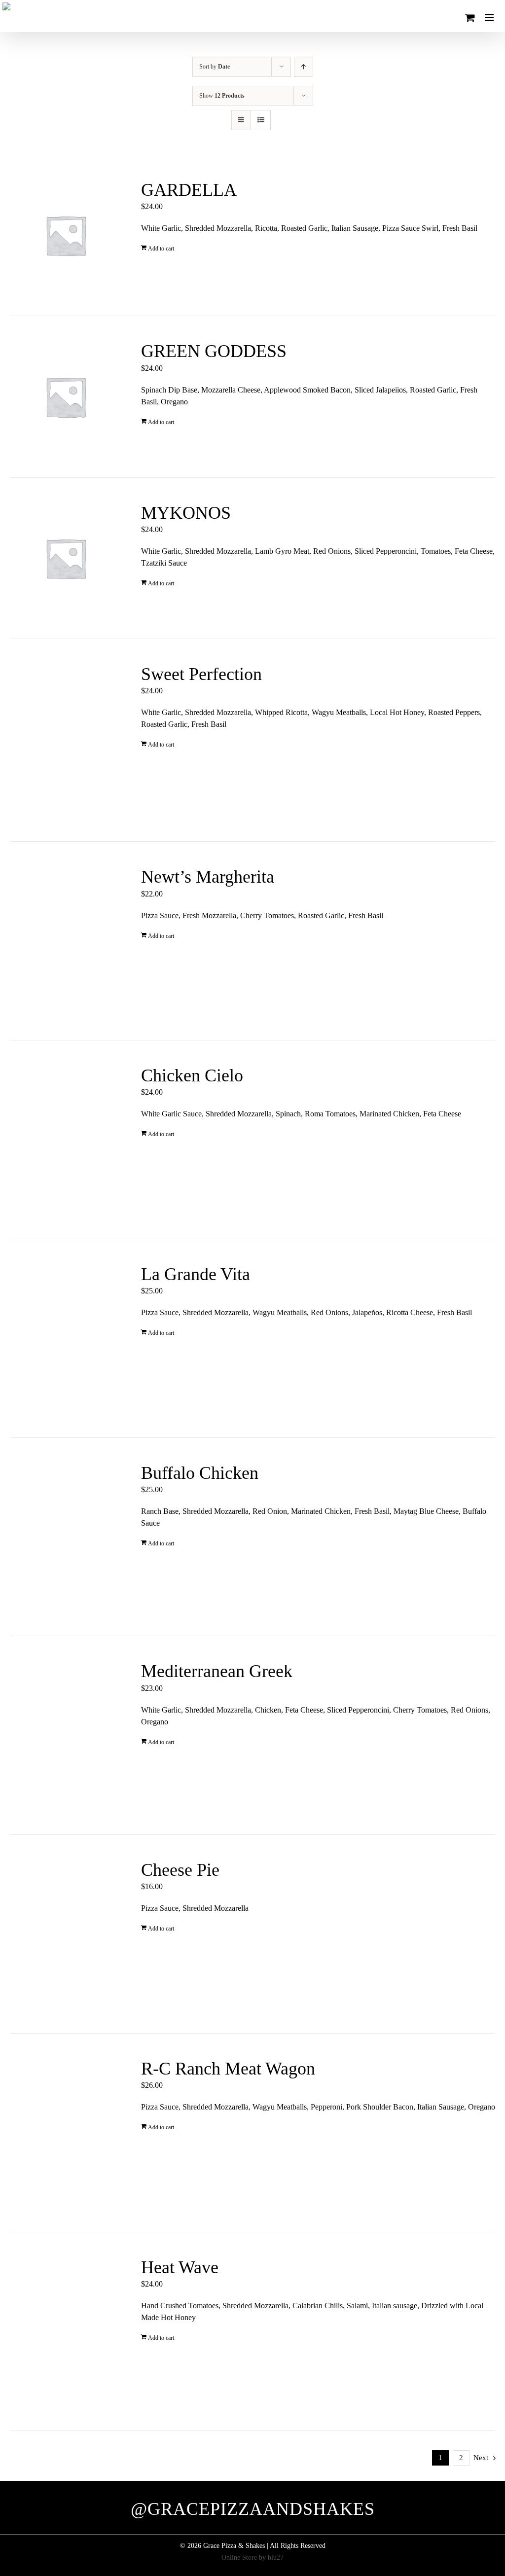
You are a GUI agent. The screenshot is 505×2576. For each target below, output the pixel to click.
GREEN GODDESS (214, 351)
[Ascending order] (304, 67)
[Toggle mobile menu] (490, 18)
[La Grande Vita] (66, 1338)
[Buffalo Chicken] (66, 1537)
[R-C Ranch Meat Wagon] (66, 2133)
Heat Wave (180, 2267)
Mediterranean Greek (217, 1671)
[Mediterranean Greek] (66, 1735)
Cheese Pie (180, 1870)
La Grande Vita (196, 1274)
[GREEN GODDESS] (66, 396)
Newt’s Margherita (208, 877)
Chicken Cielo (192, 1075)
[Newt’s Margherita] (66, 941)
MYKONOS (186, 513)
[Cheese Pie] (66, 1934)
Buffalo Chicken (200, 1473)
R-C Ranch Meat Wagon (228, 2069)
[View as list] (261, 120)
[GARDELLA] (66, 235)
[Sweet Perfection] (66, 740)
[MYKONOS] (66, 558)
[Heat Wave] (66, 2331)
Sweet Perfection (201, 674)
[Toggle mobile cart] (470, 18)
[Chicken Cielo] (66, 1140)
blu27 (276, 2558)
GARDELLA (189, 190)
